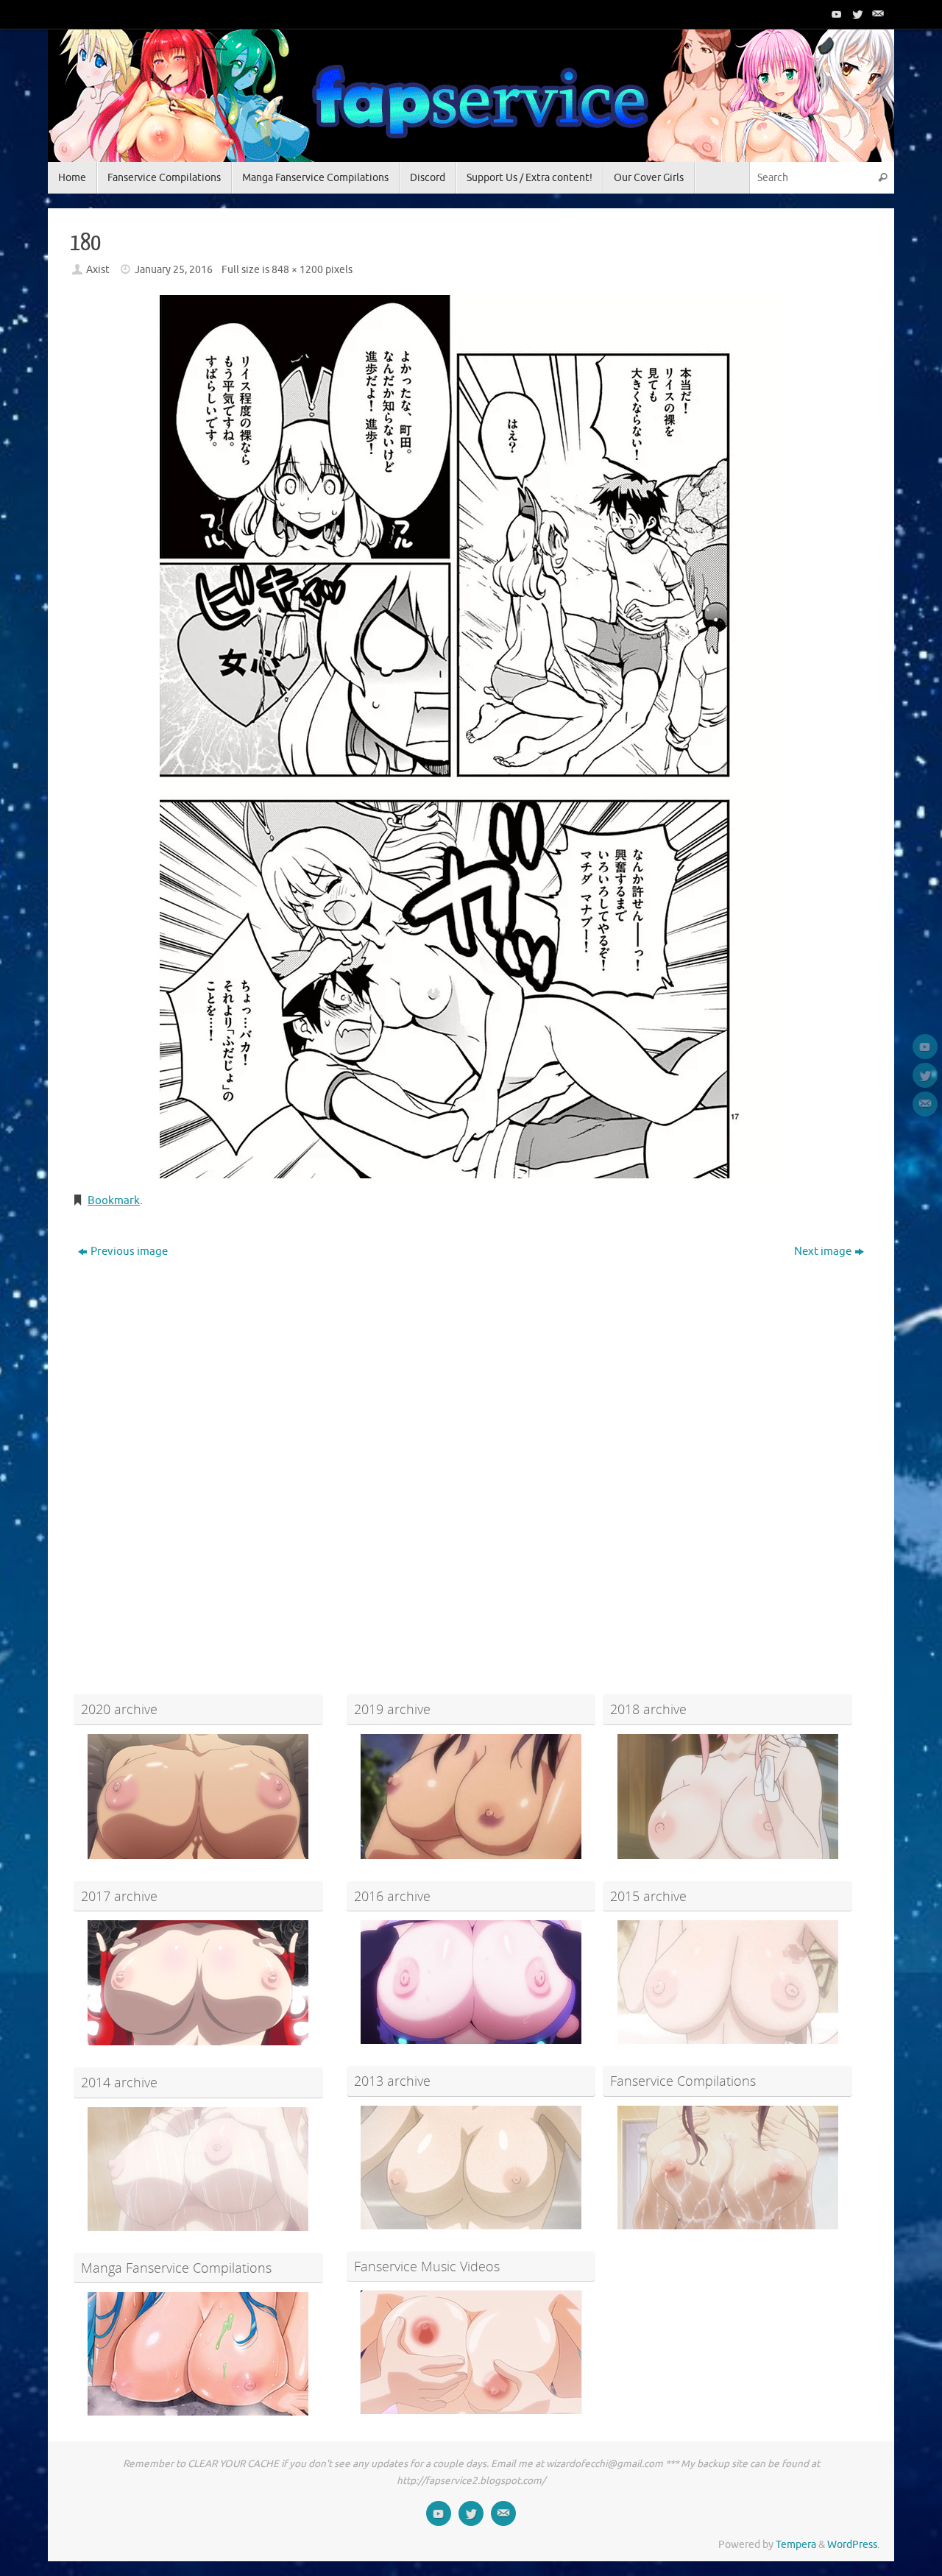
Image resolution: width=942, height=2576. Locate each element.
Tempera (796, 2545)
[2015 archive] (727, 1982)
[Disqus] (471, 1453)
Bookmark (114, 1201)
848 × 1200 (297, 270)
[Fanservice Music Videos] (471, 2352)
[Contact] (877, 14)
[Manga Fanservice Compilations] (198, 2354)
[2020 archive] (198, 1797)
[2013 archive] (471, 2168)
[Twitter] (856, 14)
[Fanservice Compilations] (727, 2168)
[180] (471, 737)
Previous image (129, 1252)
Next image (823, 1252)
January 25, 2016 (174, 270)
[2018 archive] (727, 1797)
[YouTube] (835, 14)
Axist (98, 270)
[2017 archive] (198, 1983)
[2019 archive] (471, 1797)
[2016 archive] (471, 1982)
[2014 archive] (198, 2169)
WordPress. (853, 2545)
